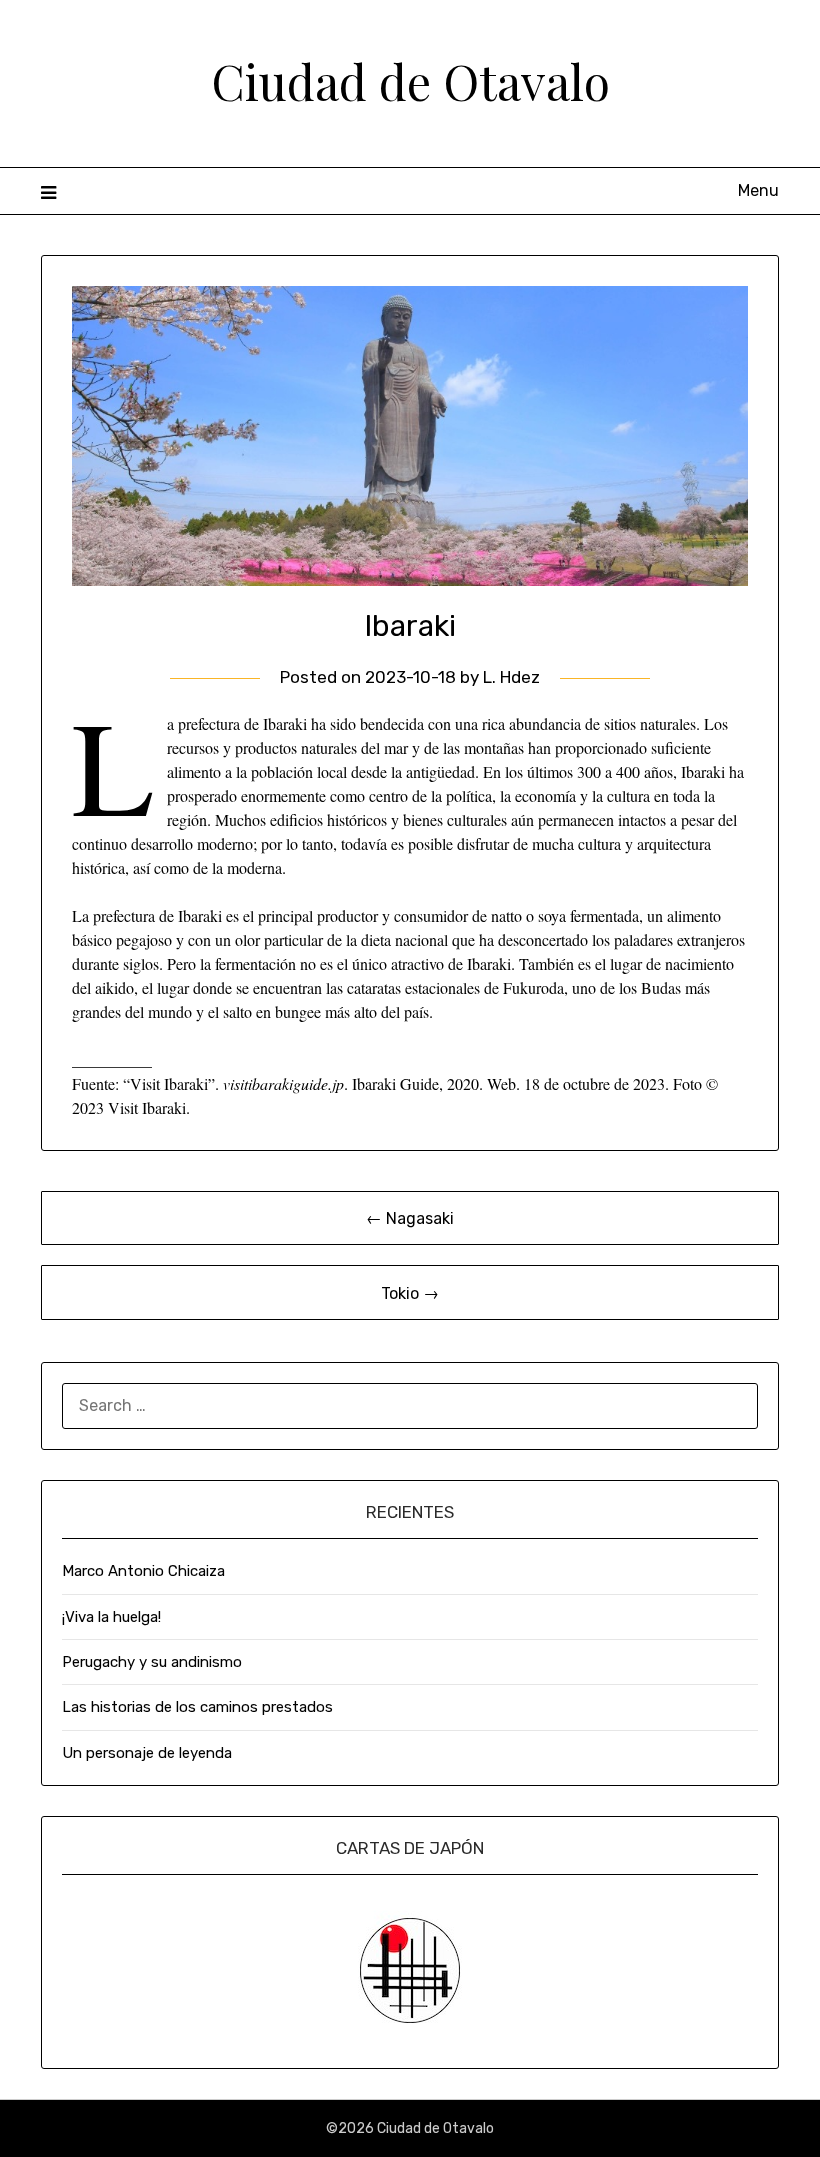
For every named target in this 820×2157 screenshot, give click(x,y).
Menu (758, 190)
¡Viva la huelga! (111, 1617)
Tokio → (410, 1293)
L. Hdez (511, 677)
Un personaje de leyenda (147, 1753)
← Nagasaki (410, 1218)
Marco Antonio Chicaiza (143, 1571)
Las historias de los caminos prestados (197, 1707)
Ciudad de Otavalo (410, 81)
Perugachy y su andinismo (152, 1662)
